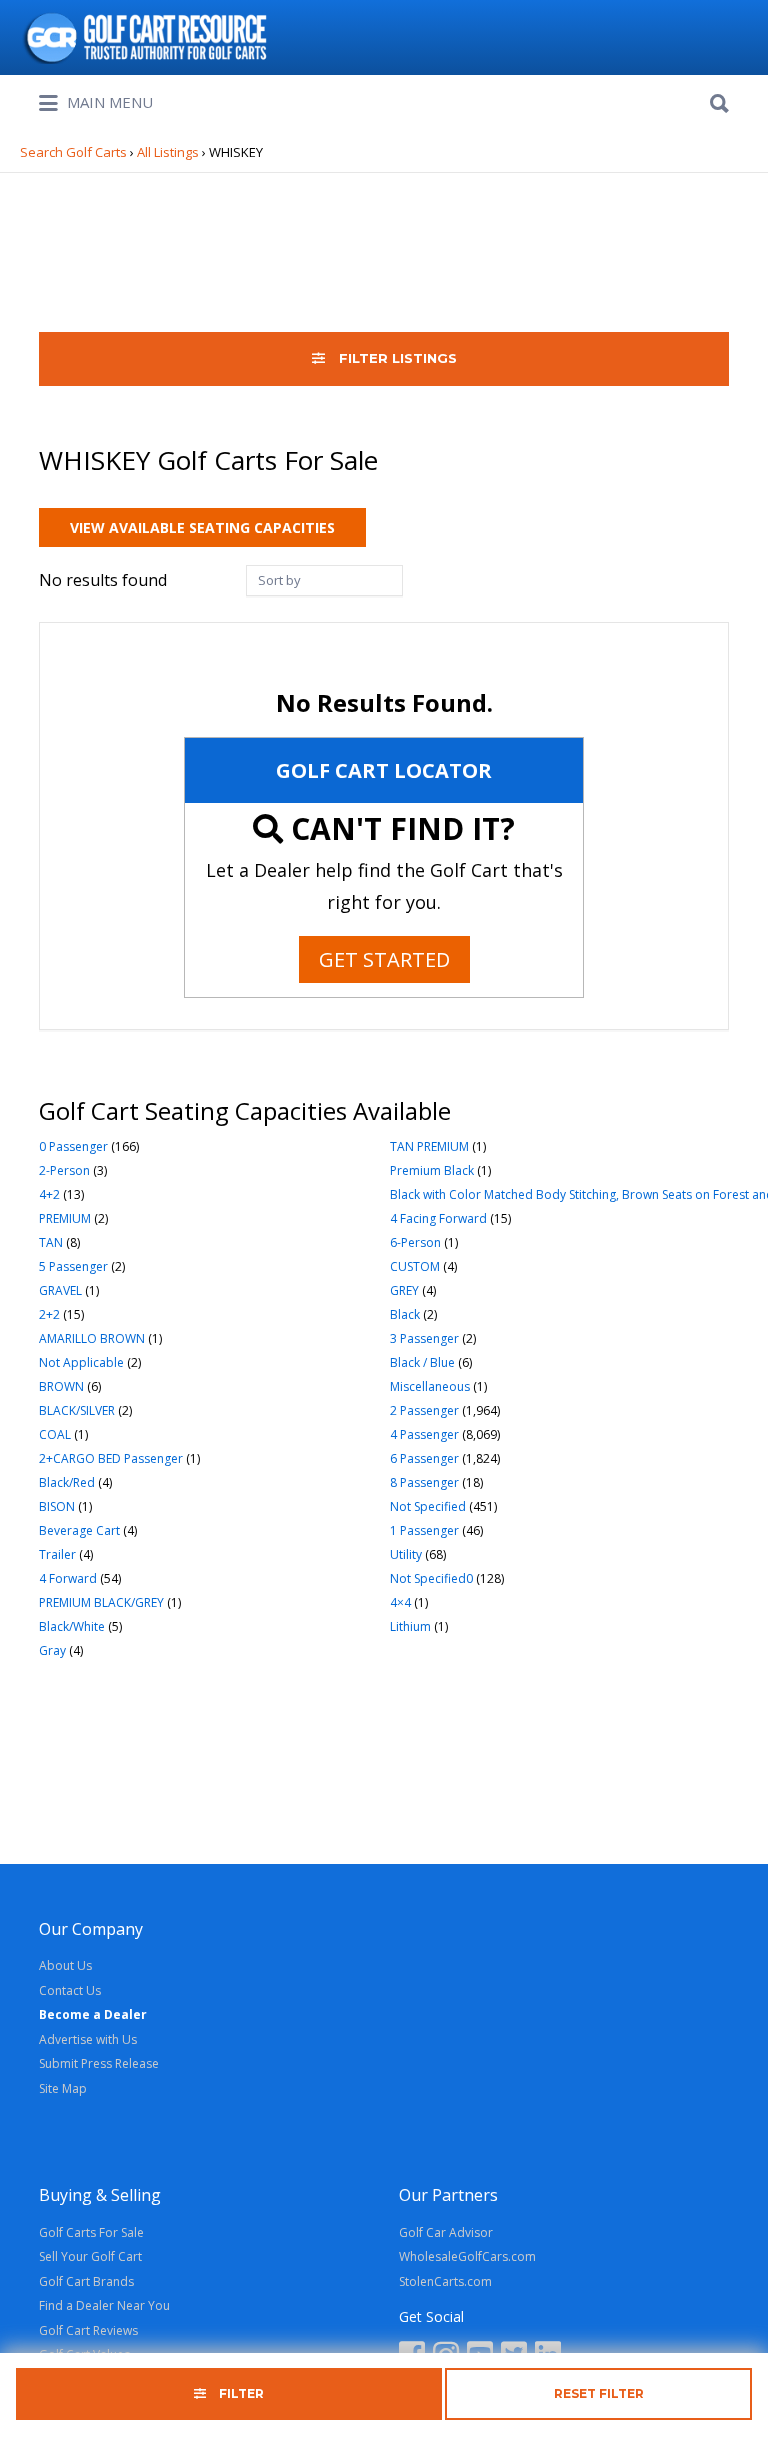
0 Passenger (73, 1146)
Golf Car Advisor (446, 2232)
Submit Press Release (99, 2063)
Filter (240, 2393)
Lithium (410, 1626)
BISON (57, 1506)
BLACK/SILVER (77, 1410)
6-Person (415, 1242)
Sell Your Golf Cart (90, 2256)
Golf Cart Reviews (88, 2330)
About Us (65, 1965)
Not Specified (428, 1506)
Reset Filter (599, 2393)
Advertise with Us (88, 2039)
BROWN (61, 1386)
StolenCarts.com (445, 2281)
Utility (406, 1554)
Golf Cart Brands (86, 2281)
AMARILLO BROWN (92, 1338)
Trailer (57, 1554)
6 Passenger (424, 1458)
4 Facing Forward (438, 1218)
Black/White (72, 1626)
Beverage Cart (79, 1530)
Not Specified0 (431, 1578)
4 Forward (68, 1578)
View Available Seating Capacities (202, 527)
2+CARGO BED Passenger (111, 1458)
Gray (52, 1650)
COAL (55, 1434)
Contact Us (70, 1990)
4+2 (49, 1194)
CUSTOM (415, 1266)
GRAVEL (60, 1290)
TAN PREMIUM (429, 1146)
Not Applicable (81, 1362)
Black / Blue (422, 1362)
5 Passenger (73, 1266)
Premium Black (432, 1170)
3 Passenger (424, 1338)
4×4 (400, 1602)
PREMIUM (65, 1218)
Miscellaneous (430, 1386)
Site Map (63, 2088)
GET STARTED (384, 959)
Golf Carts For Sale (91, 2232)
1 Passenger (424, 1530)
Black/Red (67, 1482)
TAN (51, 1242)
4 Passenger (424, 1434)
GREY (404, 1290)
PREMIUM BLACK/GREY (101, 1602)
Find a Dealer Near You (104, 2305)
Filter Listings (396, 358)
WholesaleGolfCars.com (467, 2256)
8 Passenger (424, 1482)
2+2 (49, 1314)
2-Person (64, 1170)
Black (405, 1314)
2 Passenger (424, 1410)
